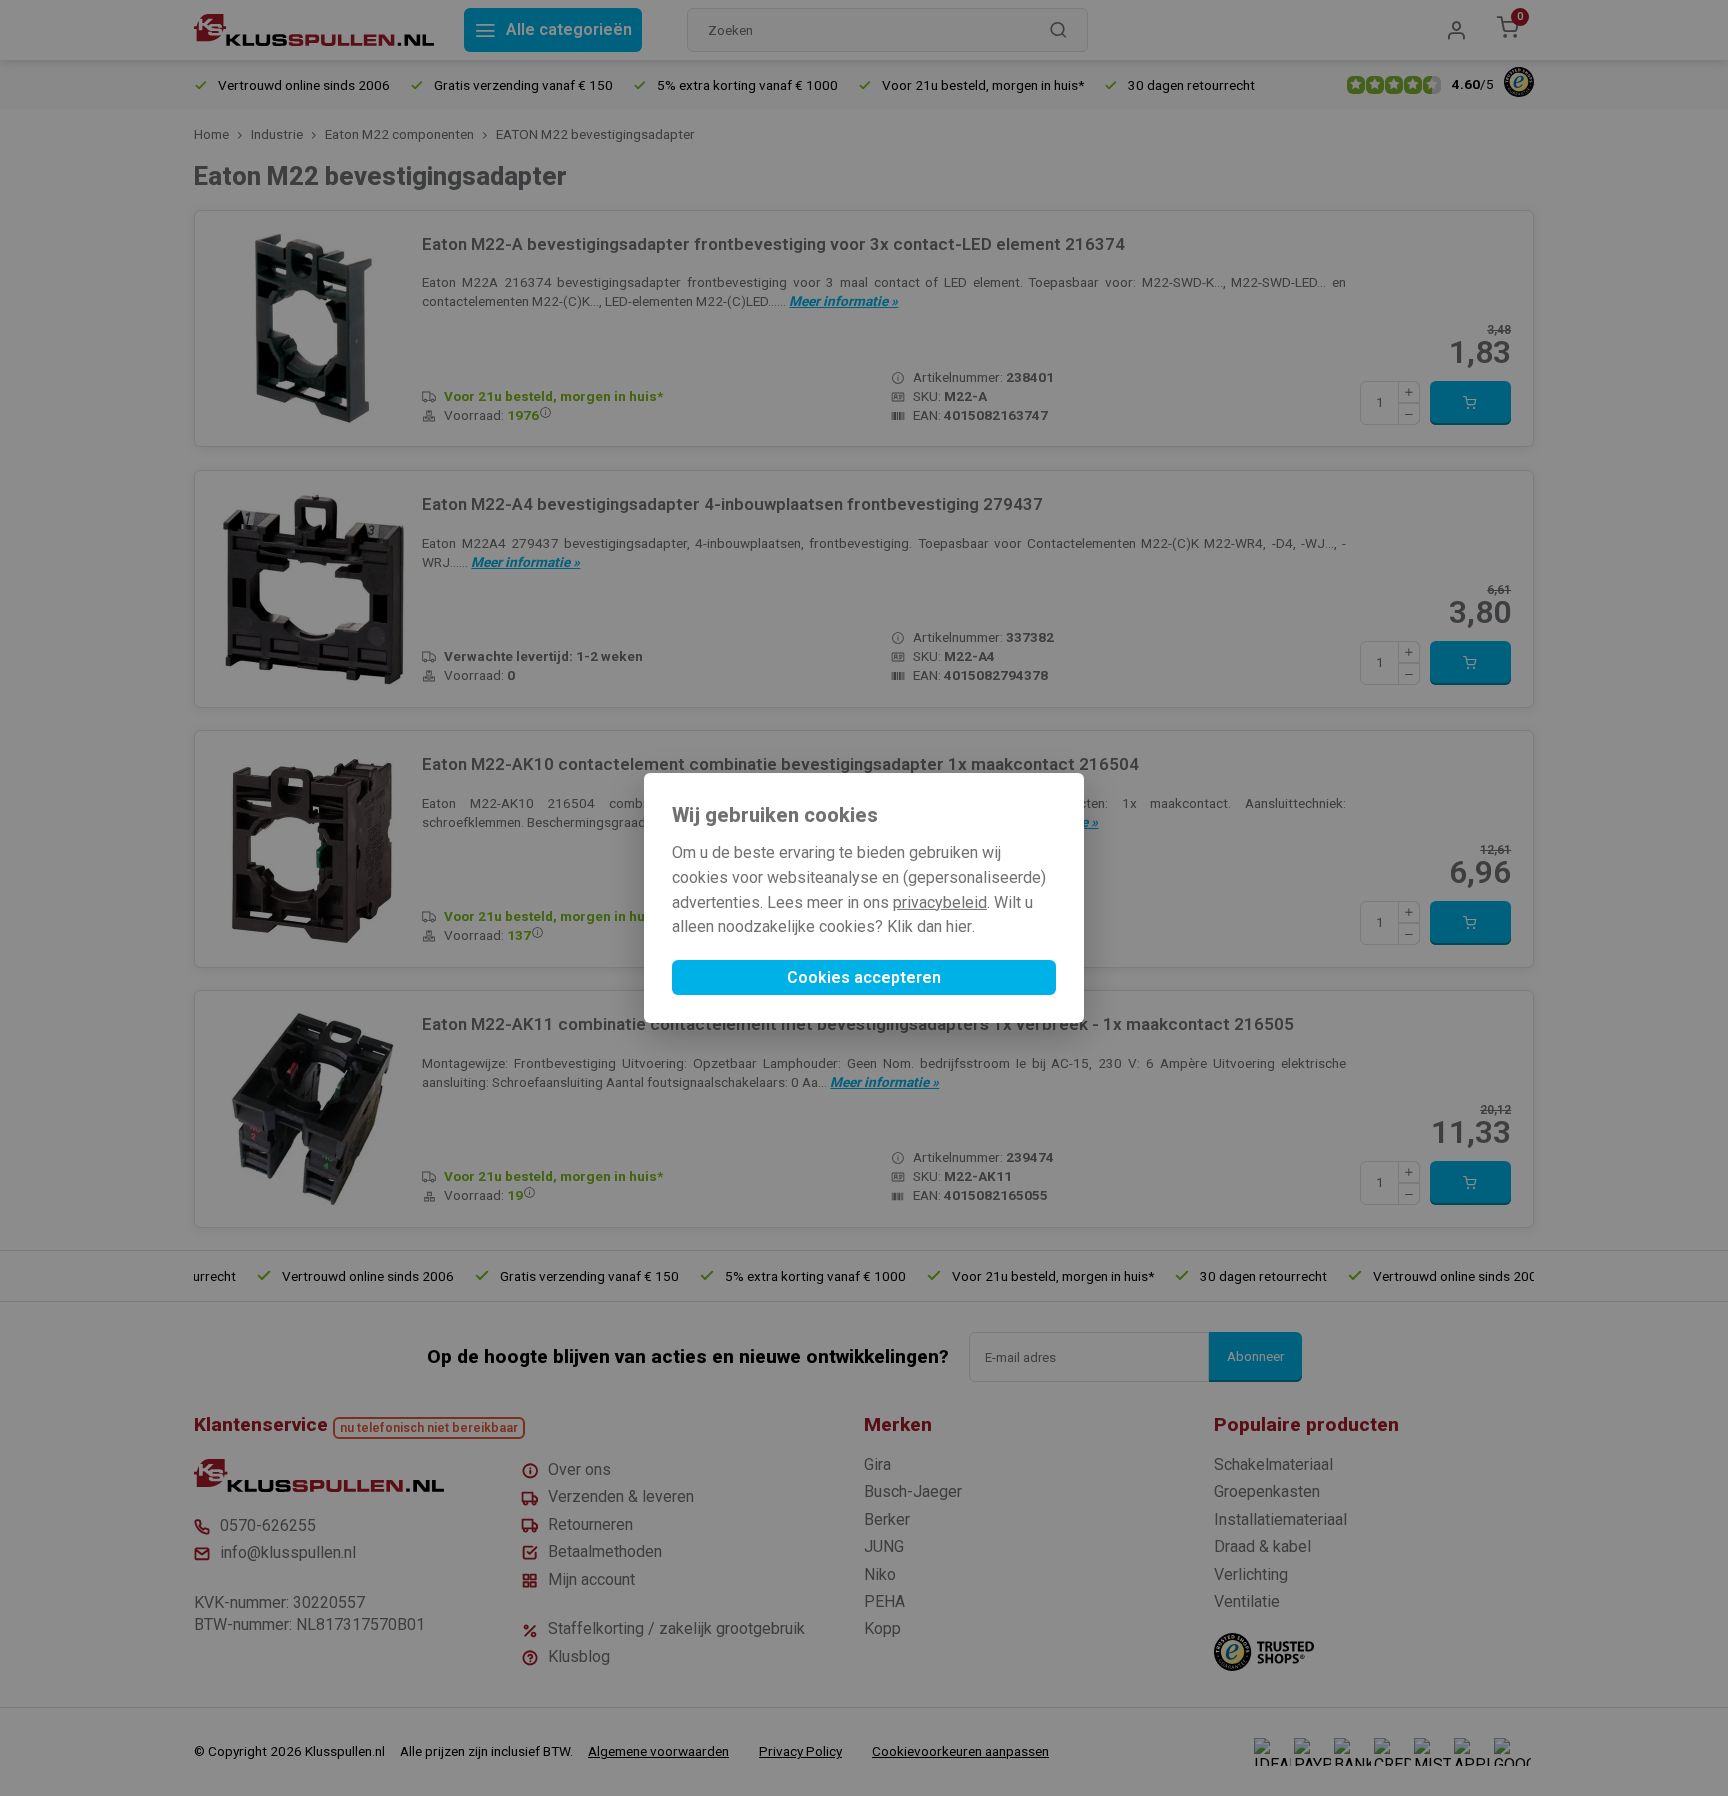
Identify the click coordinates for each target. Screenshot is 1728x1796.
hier (959, 926)
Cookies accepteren (864, 977)
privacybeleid (940, 902)
